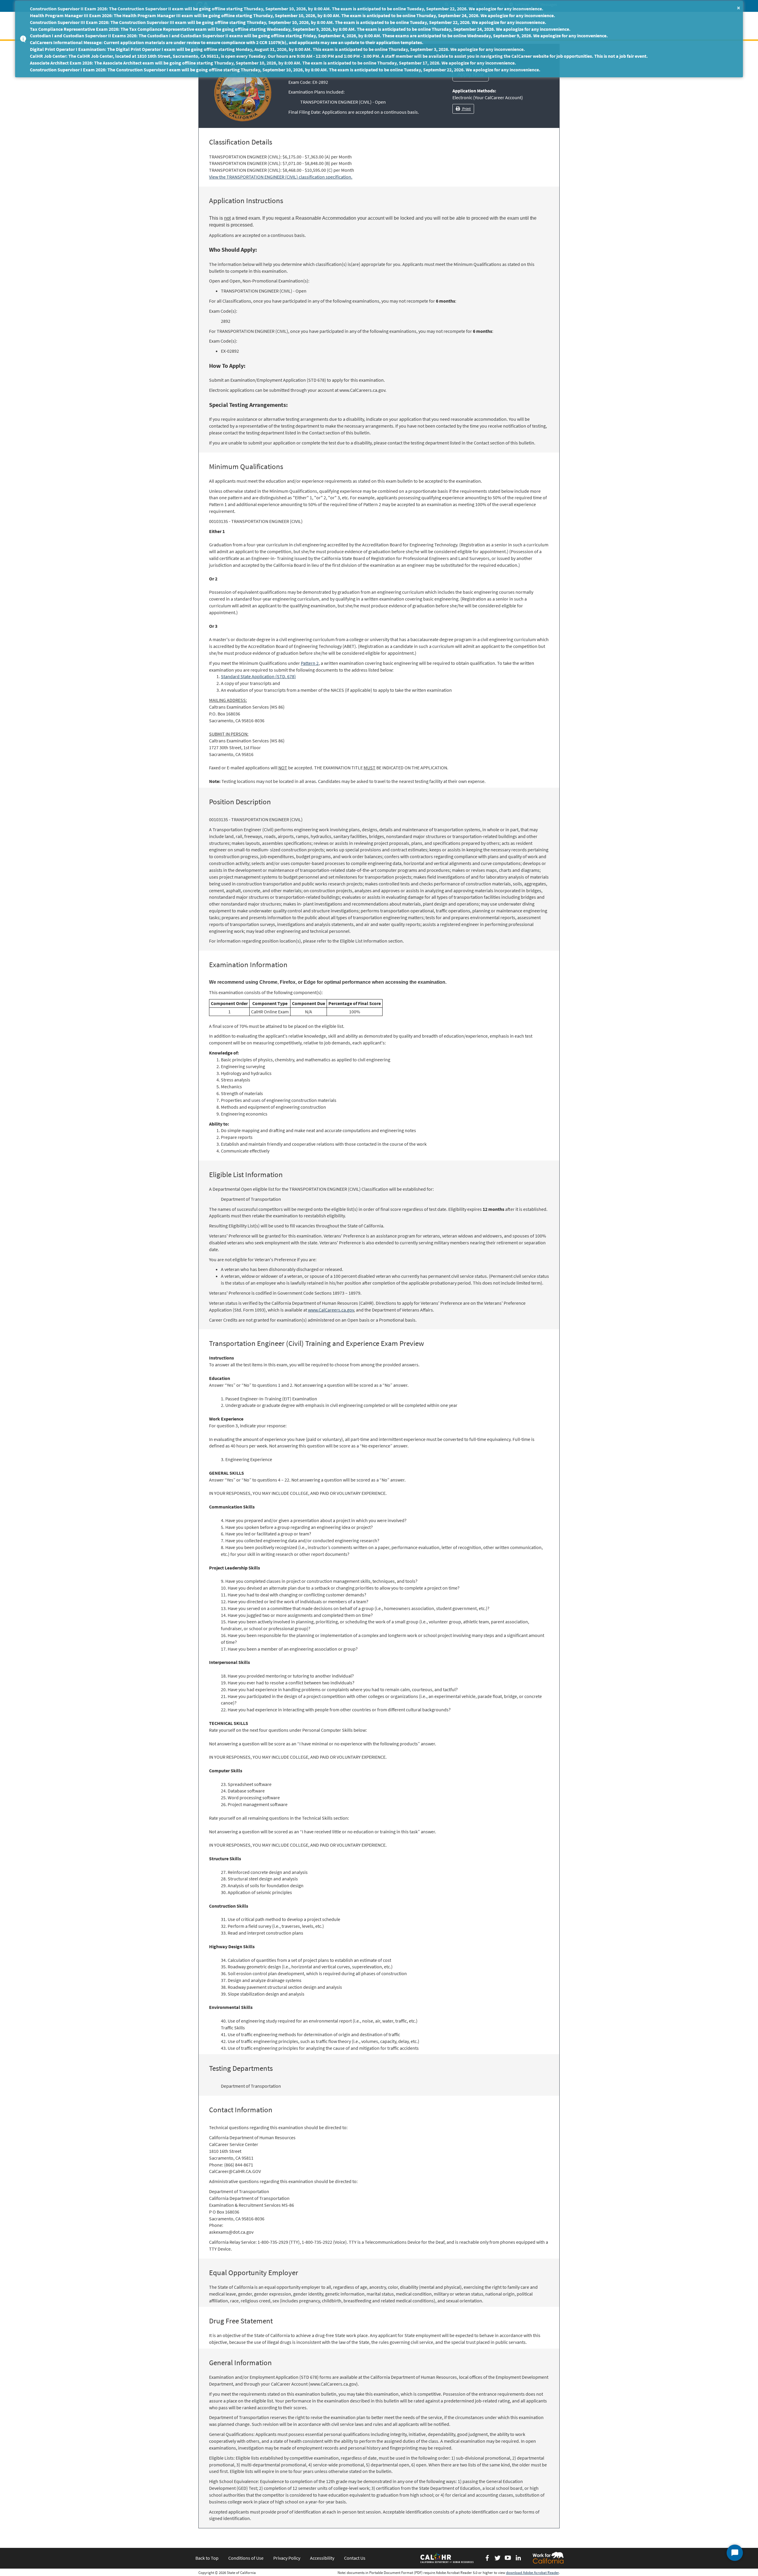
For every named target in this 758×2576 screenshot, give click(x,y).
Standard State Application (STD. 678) (258, 676)
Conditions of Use (246, 2558)
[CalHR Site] (447, 2558)
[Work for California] (548, 2558)
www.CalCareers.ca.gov (331, 1310)
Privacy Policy (287, 2558)
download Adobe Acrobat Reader (532, 2573)
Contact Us (355, 2558)
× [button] (739, 8)
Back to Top (207, 2558)
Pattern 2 (310, 663)
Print (466, 109)
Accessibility (322, 2558)
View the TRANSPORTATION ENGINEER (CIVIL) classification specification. (281, 177)
